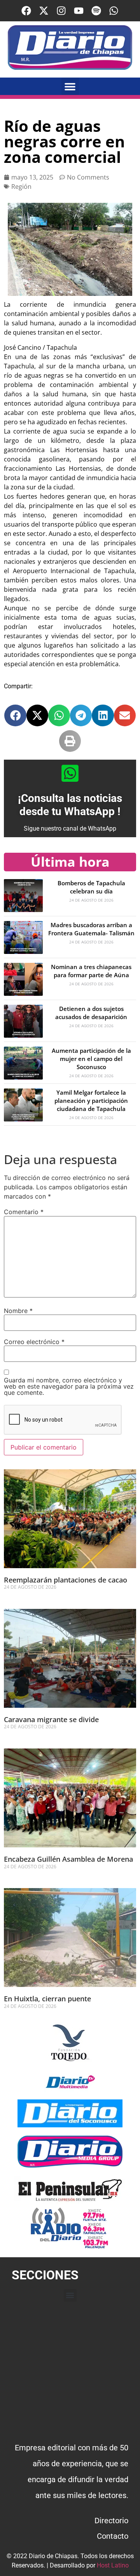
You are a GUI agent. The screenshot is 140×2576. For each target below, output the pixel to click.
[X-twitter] (44, 11)
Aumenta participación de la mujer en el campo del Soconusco (91, 1059)
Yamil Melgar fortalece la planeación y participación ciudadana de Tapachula (91, 1101)
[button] (70, 86)
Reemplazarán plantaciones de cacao (66, 1580)
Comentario (24, 1212)
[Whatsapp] (114, 11)
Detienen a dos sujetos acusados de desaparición (91, 1013)
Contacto (113, 2536)
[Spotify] (96, 11)
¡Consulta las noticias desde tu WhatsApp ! (70, 805)
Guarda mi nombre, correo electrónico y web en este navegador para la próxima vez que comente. (69, 1386)
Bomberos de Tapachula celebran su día (91, 887)
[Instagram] (61, 11)
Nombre (18, 1311)
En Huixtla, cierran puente (47, 1999)
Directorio (111, 2521)
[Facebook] (26, 11)
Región (21, 187)
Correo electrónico (34, 1342)
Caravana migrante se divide (51, 1719)
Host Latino (113, 2565)
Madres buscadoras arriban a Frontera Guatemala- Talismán (91, 929)
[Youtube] (79, 11)
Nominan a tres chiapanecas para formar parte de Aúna (91, 971)
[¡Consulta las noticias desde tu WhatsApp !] (70, 773)
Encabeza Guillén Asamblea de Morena (68, 1859)
